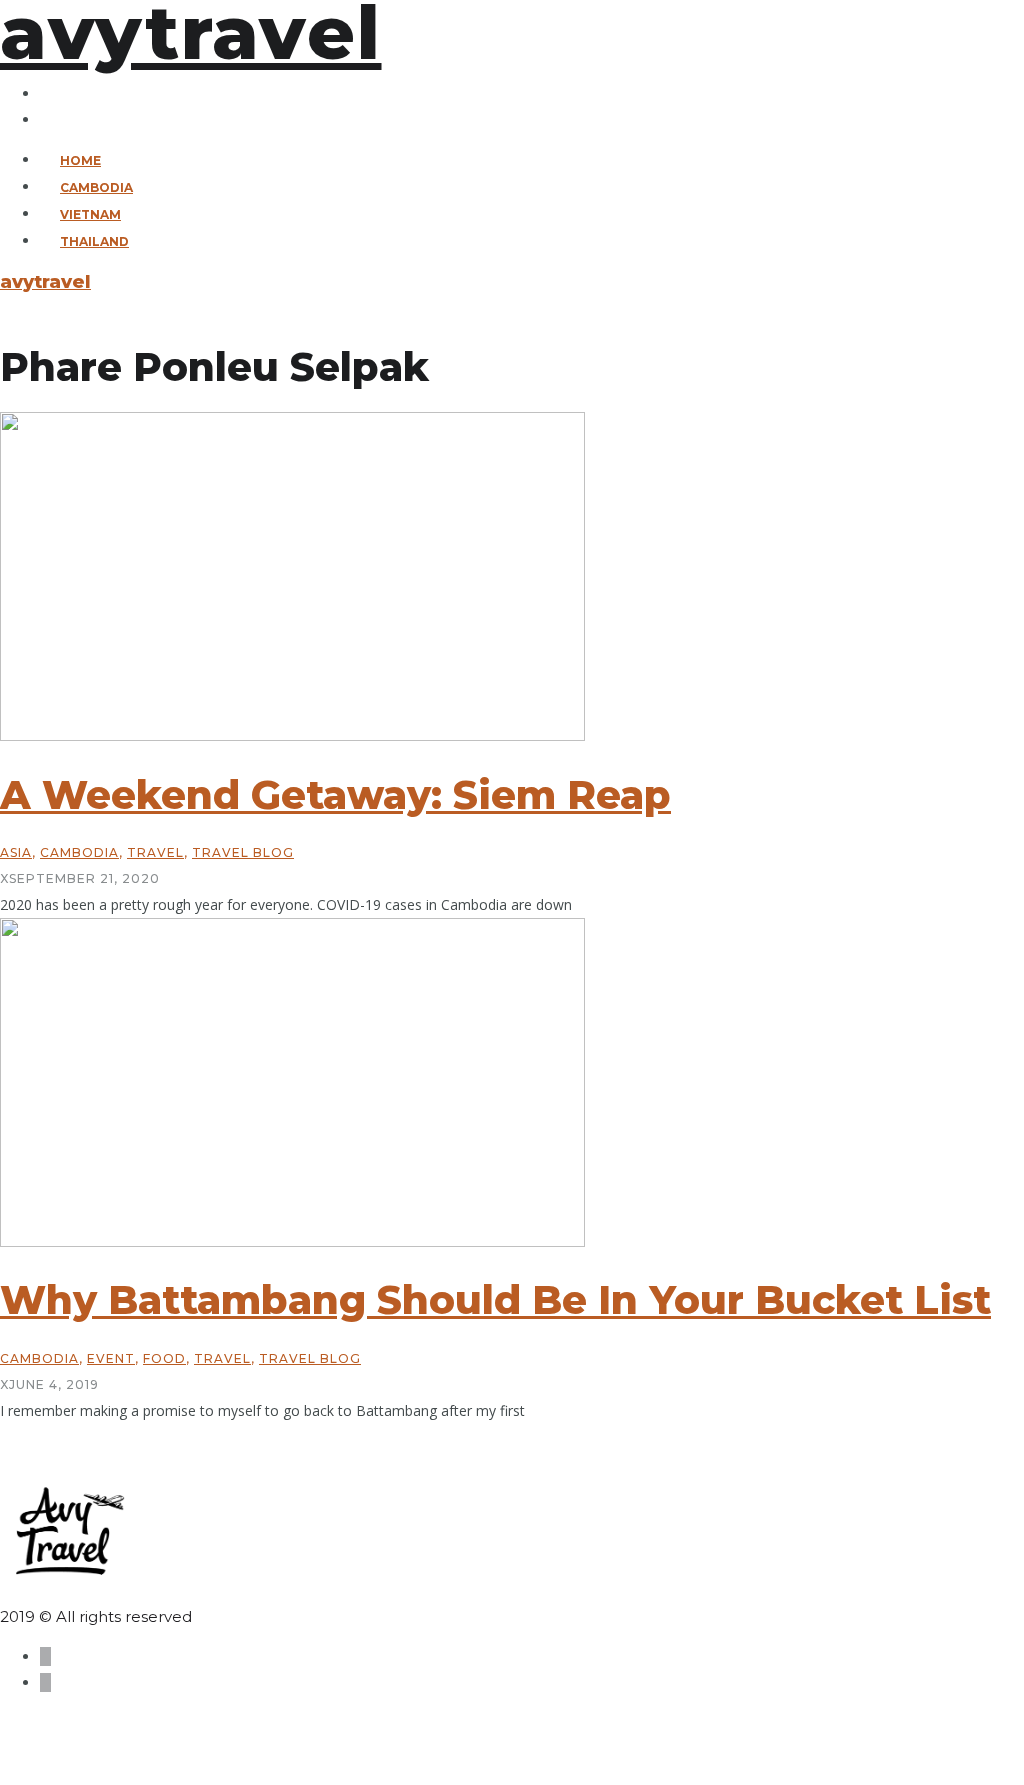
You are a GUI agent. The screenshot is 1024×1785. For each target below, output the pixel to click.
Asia (16, 852)
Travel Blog (243, 852)
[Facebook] (45, 93)
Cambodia (96, 187)
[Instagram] (45, 119)
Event (111, 1358)
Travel (155, 852)
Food (164, 1358)
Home (80, 160)
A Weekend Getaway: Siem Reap (335, 795)
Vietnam (90, 214)
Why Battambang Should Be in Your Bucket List (495, 1300)
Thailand (94, 241)
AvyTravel (45, 282)
